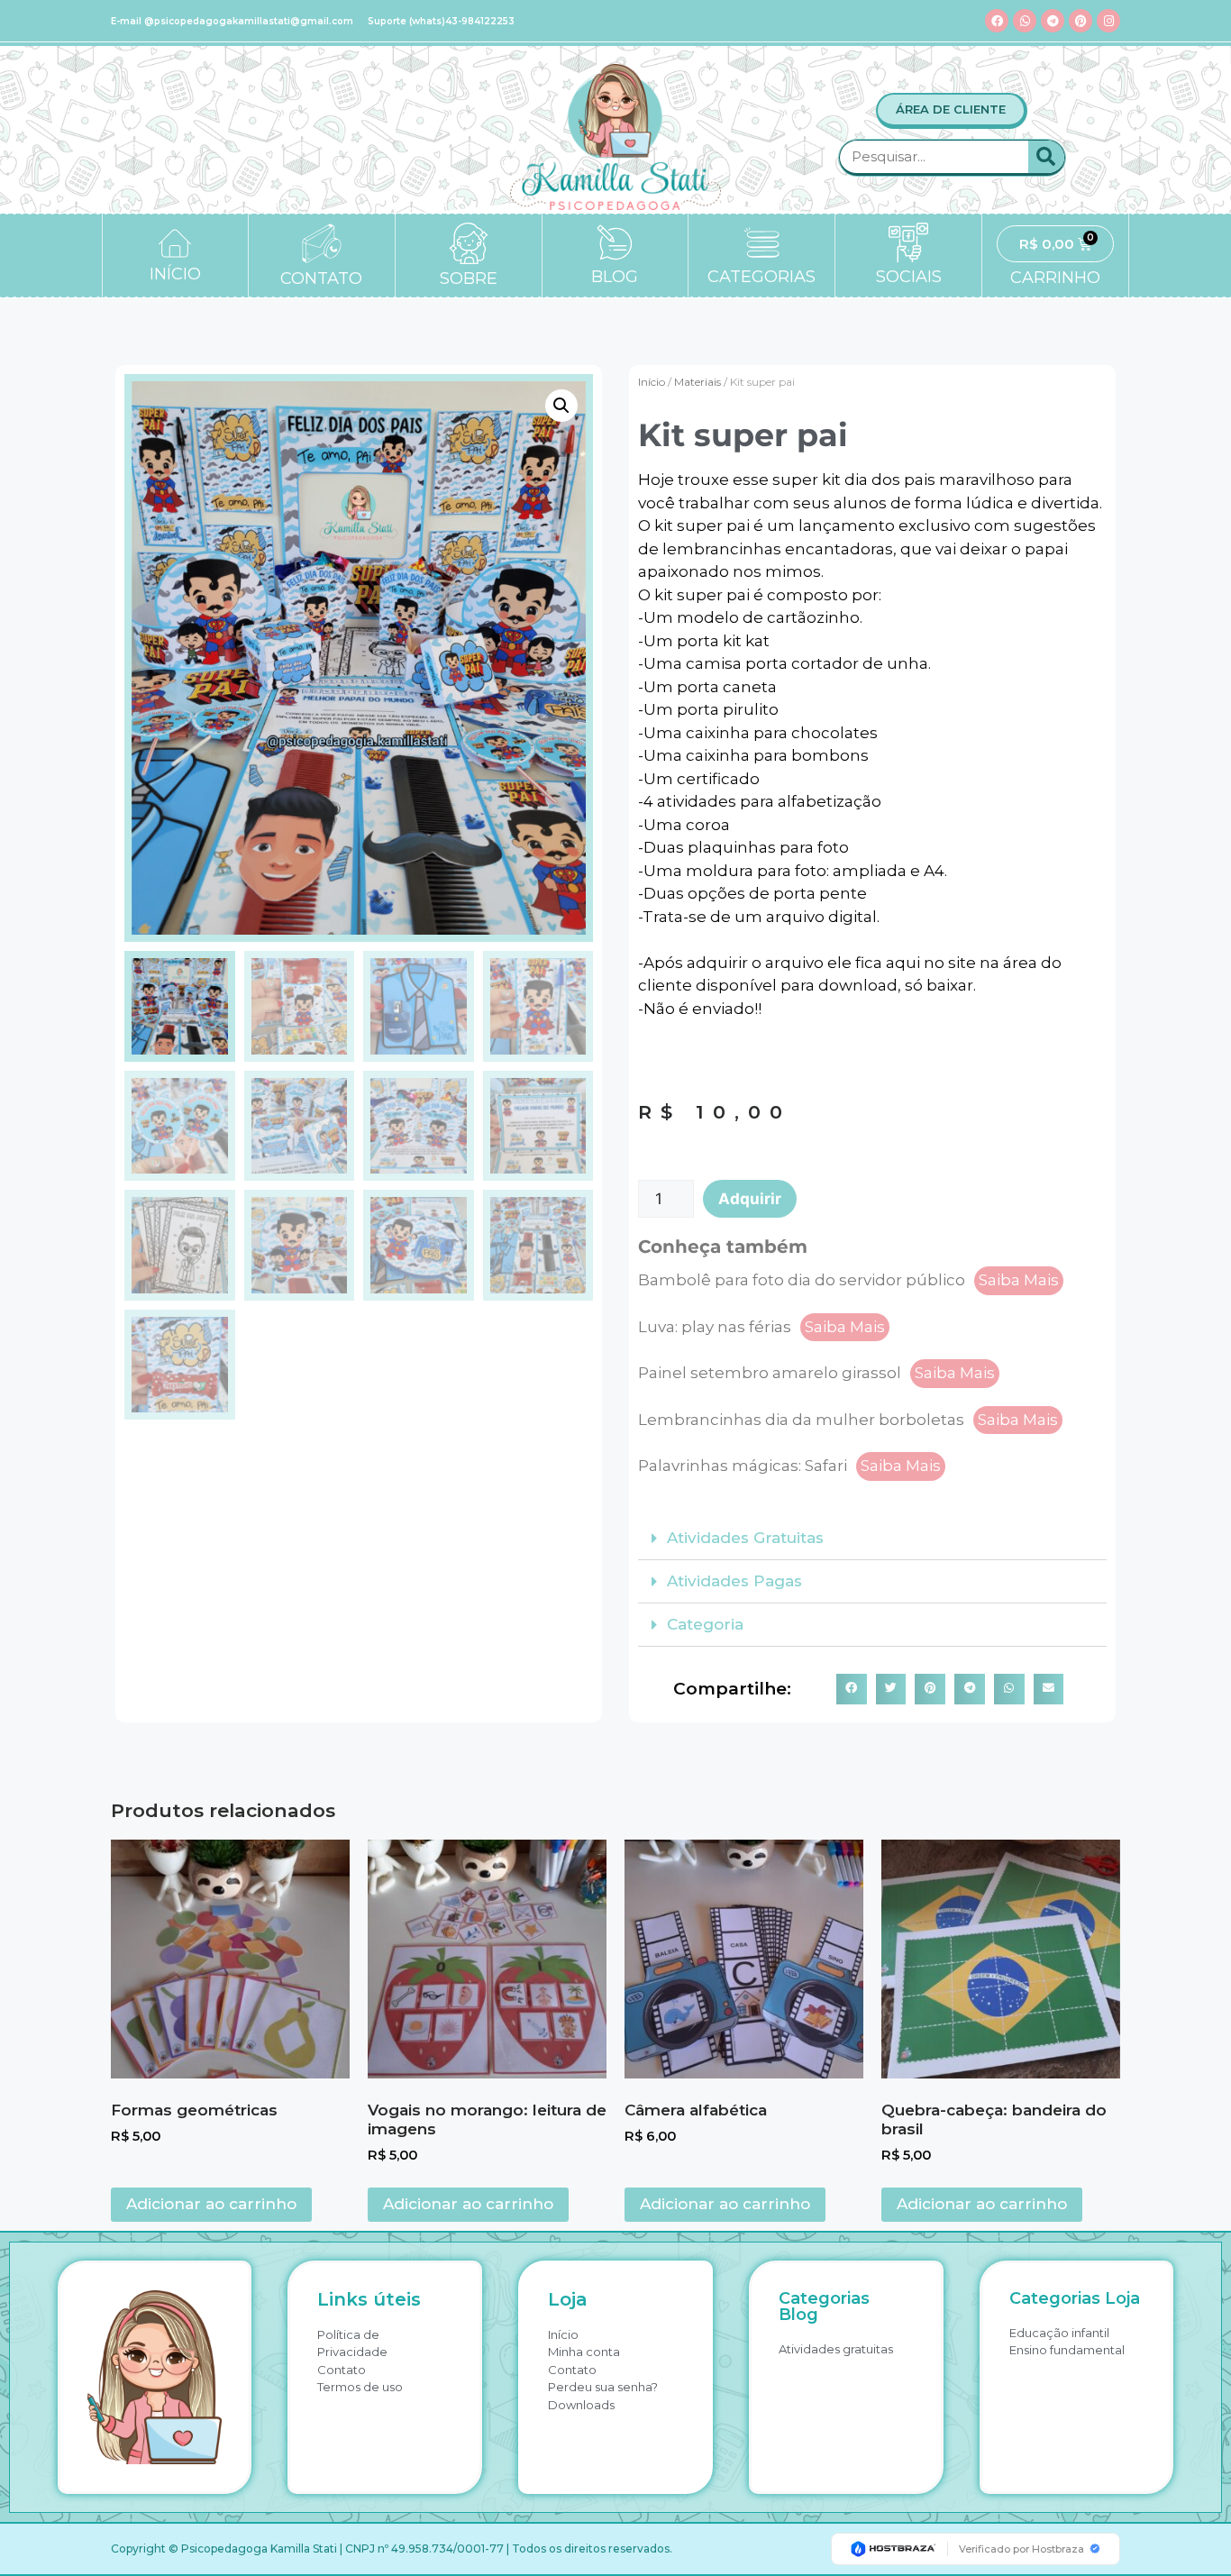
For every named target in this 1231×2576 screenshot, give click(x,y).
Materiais (698, 382)
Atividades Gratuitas (745, 1538)
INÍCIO (175, 274)
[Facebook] (997, 21)
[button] (561, 406)
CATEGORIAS (761, 277)
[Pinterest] (1081, 21)
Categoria (705, 1624)
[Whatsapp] (1025, 21)
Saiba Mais (1019, 1280)
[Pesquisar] (1046, 157)
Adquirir (750, 1199)
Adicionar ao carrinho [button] (211, 2204)
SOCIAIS (909, 277)
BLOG (615, 277)
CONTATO (321, 279)
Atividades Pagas (734, 1581)
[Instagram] (1108, 21)
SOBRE (469, 279)
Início (652, 382)
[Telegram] (1053, 21)
